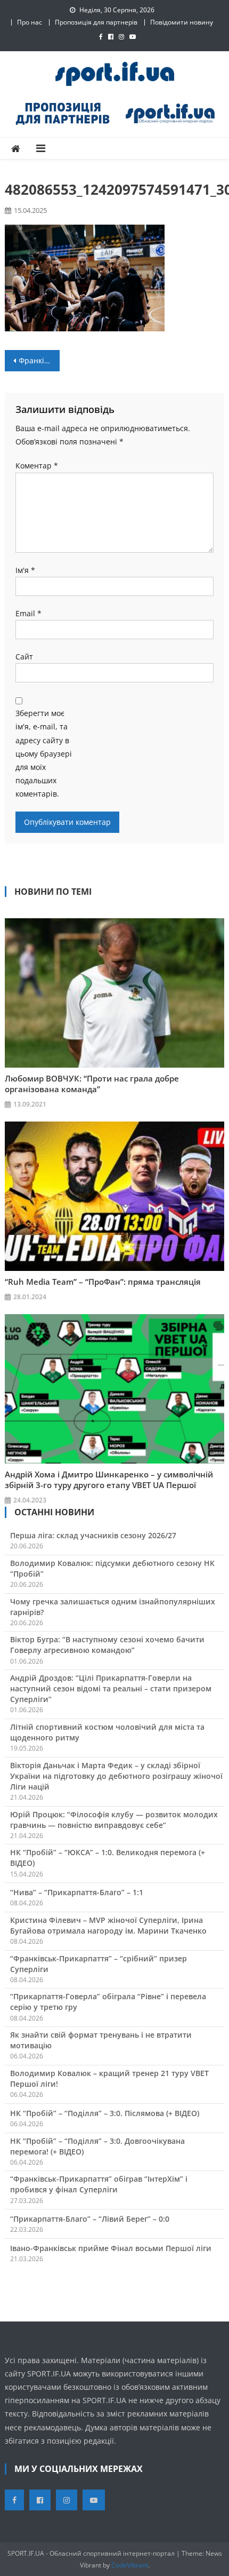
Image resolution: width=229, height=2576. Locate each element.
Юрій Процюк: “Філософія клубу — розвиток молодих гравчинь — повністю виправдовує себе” (114, 1820)
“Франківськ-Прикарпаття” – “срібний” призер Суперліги (99, 1964)
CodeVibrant (130, 2565)
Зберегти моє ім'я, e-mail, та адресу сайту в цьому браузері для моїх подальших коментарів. (44, 753)
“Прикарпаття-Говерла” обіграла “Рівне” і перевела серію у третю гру (108, 2002)
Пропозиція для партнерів (96, 22)
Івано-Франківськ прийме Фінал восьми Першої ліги (111, 2248)
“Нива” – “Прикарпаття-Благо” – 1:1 (77, 1892)
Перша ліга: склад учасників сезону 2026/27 (93, 1535)
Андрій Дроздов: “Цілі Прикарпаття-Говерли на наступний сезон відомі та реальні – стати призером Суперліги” (111, 1688)
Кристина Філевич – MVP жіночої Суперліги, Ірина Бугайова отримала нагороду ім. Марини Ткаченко (108, 1925)
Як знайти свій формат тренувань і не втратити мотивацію (101, 2040)
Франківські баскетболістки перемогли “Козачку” (39, 360)
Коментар (37, 466)
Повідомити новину (182, 22)
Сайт (24, 657)
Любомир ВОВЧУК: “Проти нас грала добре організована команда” (92, 1084)
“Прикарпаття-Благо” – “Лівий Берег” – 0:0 (90, 2219)
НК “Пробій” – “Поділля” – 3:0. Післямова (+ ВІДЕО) (105, 2113)
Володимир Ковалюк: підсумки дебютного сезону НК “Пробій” (112, 1568)
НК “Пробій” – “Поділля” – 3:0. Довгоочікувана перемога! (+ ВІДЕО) (97, 2146)
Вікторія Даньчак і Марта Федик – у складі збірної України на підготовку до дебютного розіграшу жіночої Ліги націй (116, 1776)
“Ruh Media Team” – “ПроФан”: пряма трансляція (103, 1282)
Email (28, 613)
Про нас (30, 22)
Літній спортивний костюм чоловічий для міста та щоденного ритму (107, 1732)
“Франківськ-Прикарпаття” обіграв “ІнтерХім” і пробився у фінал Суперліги (99, 2184)
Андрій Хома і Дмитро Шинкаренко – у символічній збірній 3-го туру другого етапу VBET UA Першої (109, 1480)
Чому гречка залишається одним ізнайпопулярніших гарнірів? (113, 1607)
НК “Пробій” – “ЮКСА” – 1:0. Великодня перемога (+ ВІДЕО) (108, 1858)
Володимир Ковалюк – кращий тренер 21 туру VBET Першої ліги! (109, 2078)
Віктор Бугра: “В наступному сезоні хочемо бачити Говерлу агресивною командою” (107, 1645)
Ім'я (25, 570)
